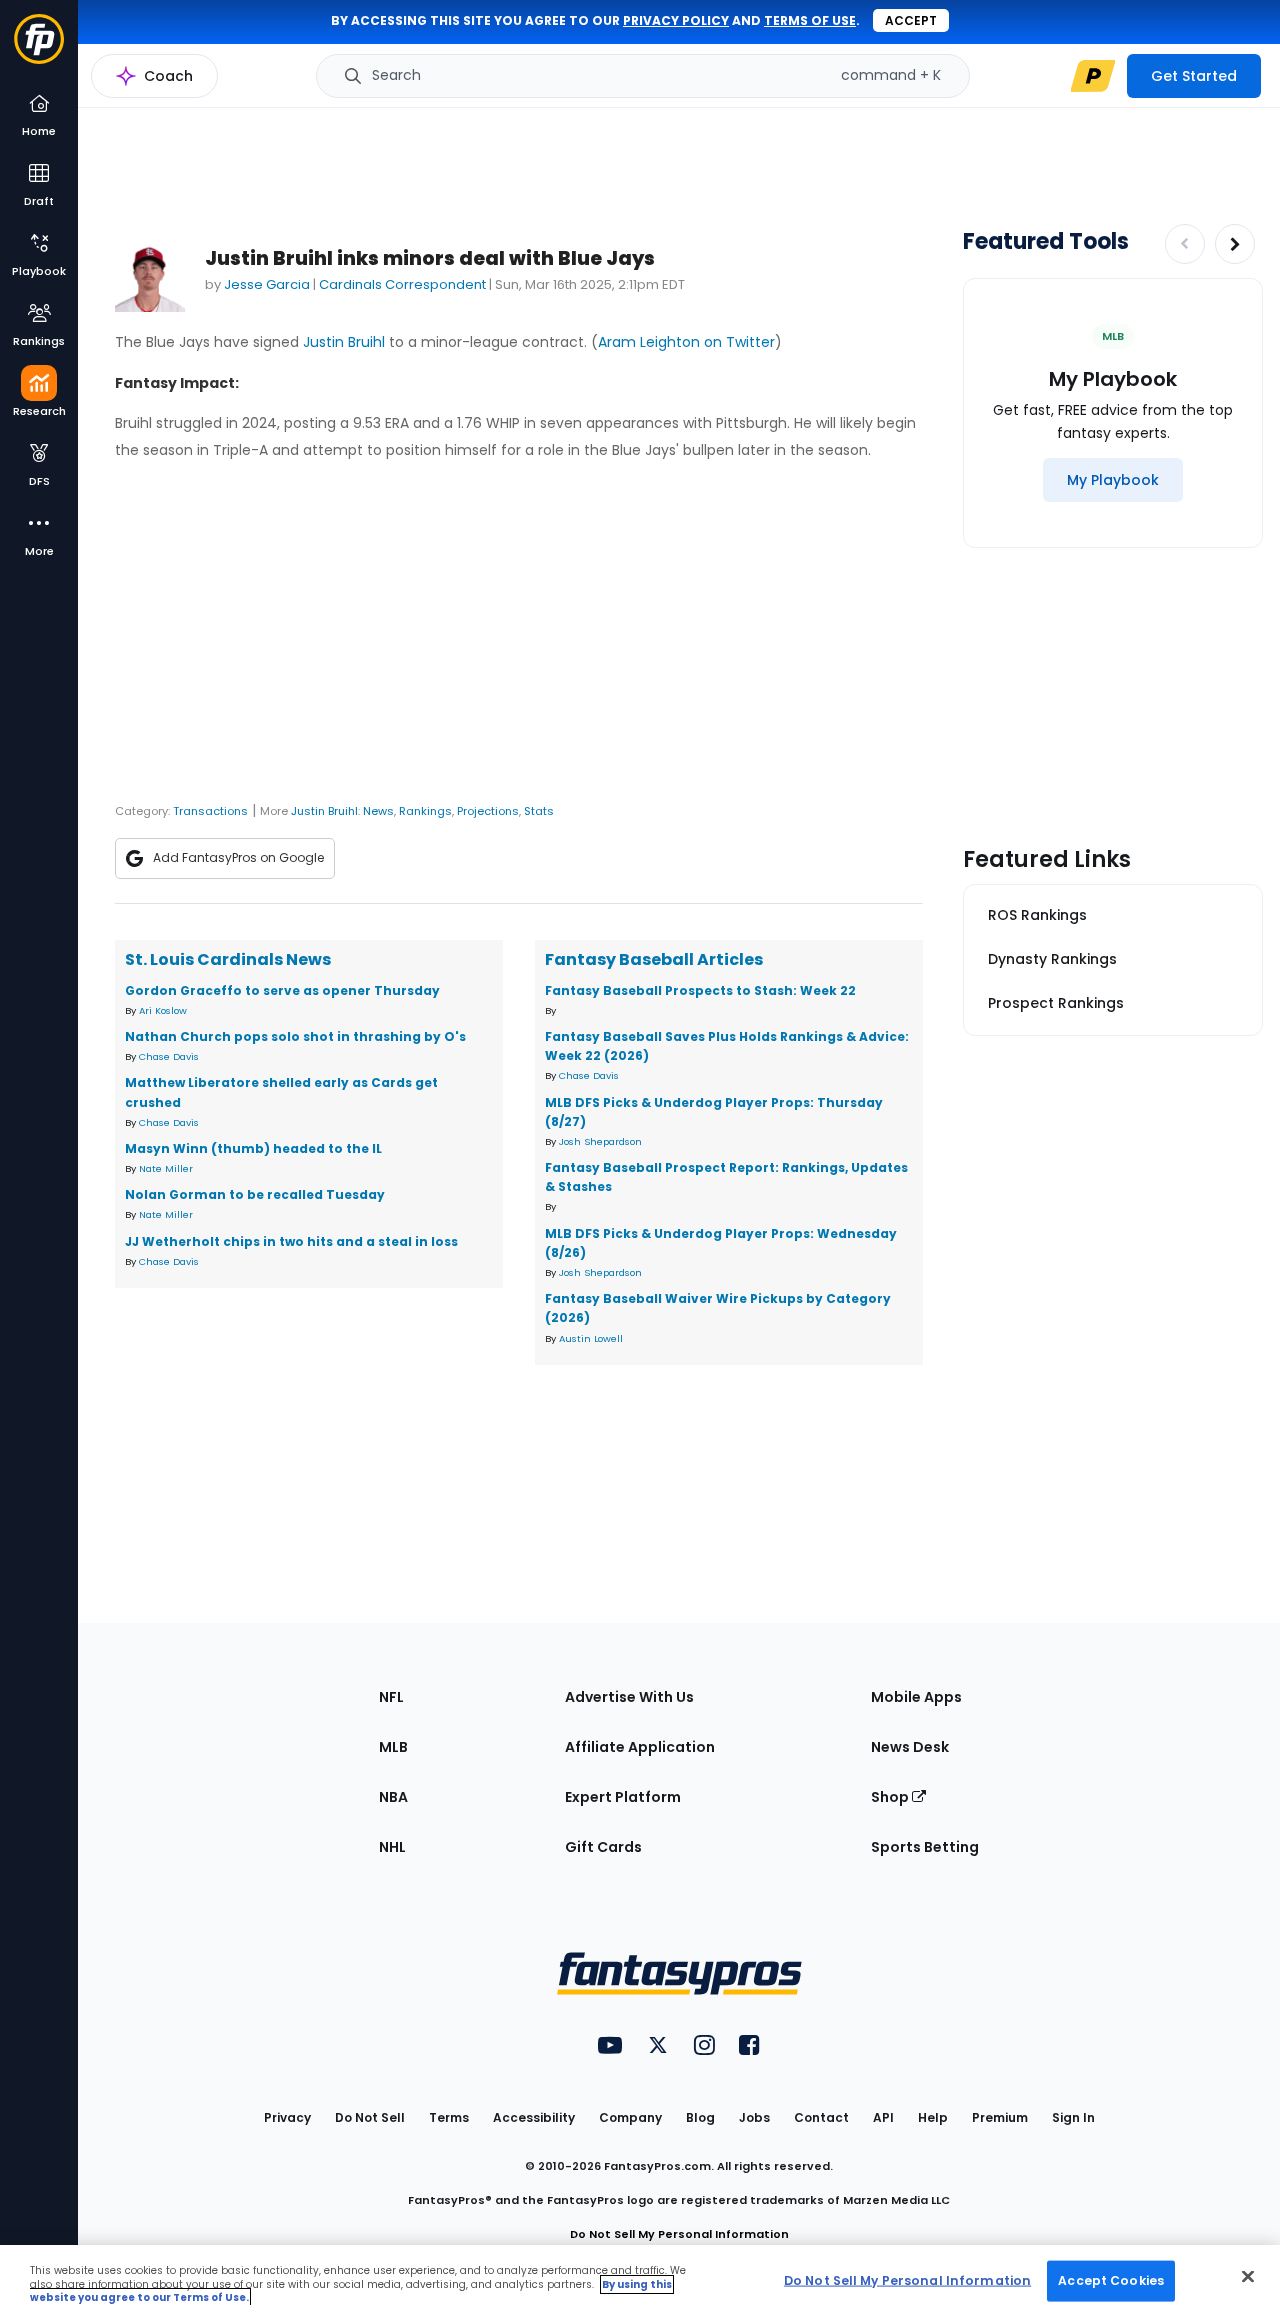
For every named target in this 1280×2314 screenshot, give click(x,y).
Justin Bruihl (344, 342)
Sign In (1073, 2117)
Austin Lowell (591, 1338)
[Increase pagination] (1235, 244)
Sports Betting (925, 1847)
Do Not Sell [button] (370, 2117)
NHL (392, 1847)
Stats (539, 811)
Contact (821, 2117)
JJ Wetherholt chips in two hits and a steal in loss (291, 1241)
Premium (1000, 2117)
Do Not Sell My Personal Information (679, 2234)
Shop (891, 1797)
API (883, 2117)
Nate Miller (166, 1168)
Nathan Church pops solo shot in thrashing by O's (295, 1036)
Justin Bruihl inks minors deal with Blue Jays (430, 258)
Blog (700, 2117)
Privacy (287, 2117)
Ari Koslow (163, 1010)
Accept (911, 20)
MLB (393, 1747)
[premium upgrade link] (1093, 76)
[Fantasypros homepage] (39, 48)
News (378, 811)
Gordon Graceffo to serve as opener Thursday (282, 990)
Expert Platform (623, 1797)
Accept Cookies (1111, 2279)
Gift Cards (603, 1847)
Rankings (425, 811)
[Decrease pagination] (1185, 244)
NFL (391, 1697)
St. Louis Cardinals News (228, 959)
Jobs (754, 2117)
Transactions (210, 811)
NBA (393, 1797)
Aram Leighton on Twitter (686, 342)
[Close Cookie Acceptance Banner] (1248, 2276)
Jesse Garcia (267, 284)
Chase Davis (169, 1056)
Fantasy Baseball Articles (654, 959)
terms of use (810, 20)
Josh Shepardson (600, 1141)
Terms (449, 2117)
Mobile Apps (916, 1697)
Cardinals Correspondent (402, 284)
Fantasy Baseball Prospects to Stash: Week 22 (700, 990)
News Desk (910, 1747)
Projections (488, 811)
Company (630, 2117)
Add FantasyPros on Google (238, 857)
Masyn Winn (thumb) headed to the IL (253, 1148)
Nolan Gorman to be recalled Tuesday (255, 1194)
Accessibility (534, 2117)
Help (933, 2117)
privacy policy (676, 20)
